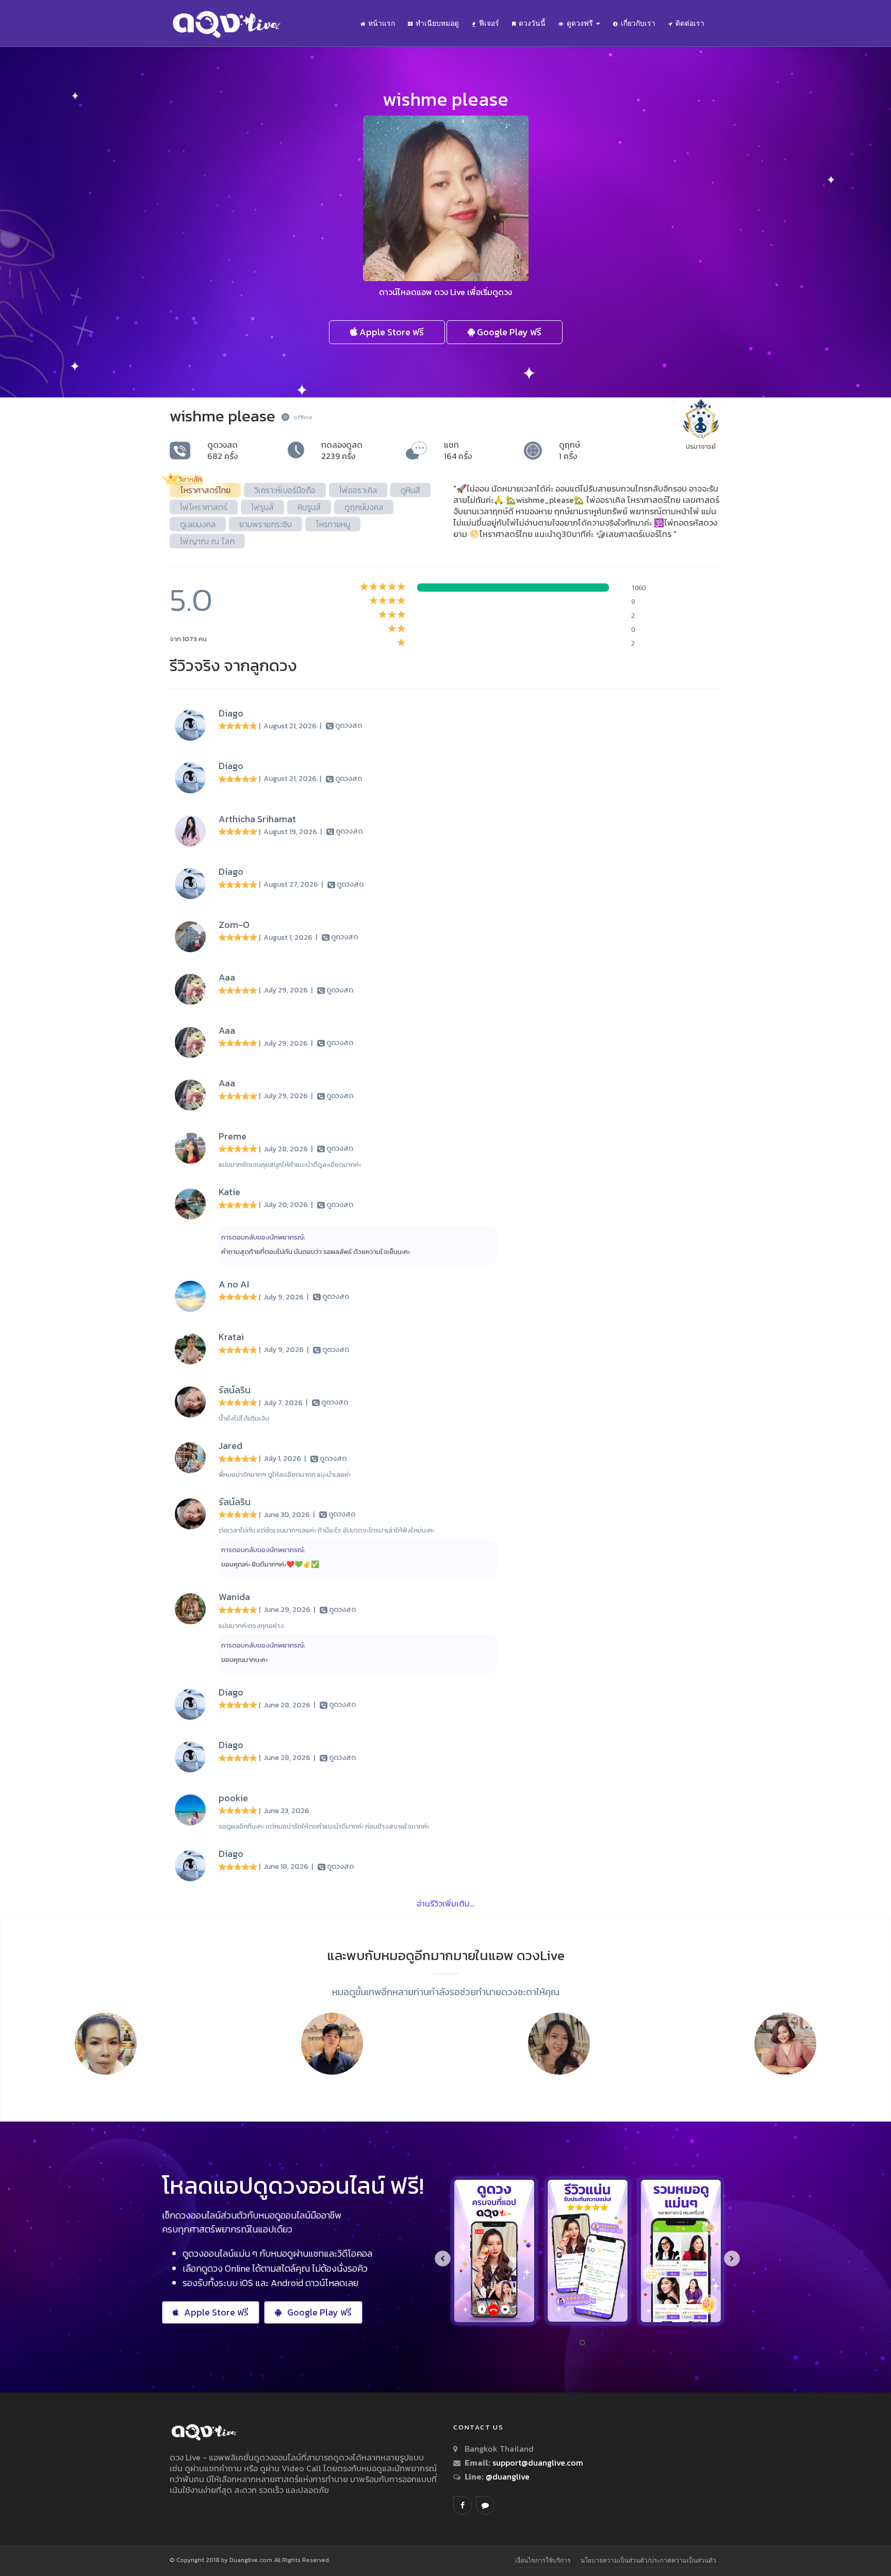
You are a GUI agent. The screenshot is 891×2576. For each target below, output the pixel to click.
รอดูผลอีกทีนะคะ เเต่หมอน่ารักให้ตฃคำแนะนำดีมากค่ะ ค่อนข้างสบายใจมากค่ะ (324, 1826)
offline (303, 417)
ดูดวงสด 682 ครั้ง (222, 450)
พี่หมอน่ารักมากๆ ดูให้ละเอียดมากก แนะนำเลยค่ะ (285, 1474)
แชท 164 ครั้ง (458, 450)
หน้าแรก (382, 23)
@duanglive (507, 2476)
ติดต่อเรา (690, 23)
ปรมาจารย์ (701, 446)
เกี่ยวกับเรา (638, 23)
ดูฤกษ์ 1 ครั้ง (570, 450)
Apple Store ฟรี (391, 332)
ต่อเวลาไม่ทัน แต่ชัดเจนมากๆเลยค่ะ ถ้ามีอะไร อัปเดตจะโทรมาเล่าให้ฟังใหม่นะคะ (326, 1530)
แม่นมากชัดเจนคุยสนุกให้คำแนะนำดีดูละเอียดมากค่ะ (290, 1164)
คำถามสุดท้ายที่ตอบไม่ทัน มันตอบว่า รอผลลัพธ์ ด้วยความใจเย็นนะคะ (316, 1252)
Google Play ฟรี (508, 332)
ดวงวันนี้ (532, 23)
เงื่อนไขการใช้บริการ (543, 2560)
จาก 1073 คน (188, 639)
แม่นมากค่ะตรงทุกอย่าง (251, 1626)
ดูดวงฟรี (581, 23)
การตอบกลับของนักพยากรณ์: (263, 1237)
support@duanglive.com (538, 2463)
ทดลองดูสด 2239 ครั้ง (342, 450)
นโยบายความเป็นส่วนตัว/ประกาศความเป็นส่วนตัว (648, 2560)
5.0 (191, 600)
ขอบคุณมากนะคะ (244, 1660)
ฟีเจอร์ (489, 23)
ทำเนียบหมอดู (437, 23)
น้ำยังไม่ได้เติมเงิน (244, 1418)
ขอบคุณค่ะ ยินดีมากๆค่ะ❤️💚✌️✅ (270, 1564)
